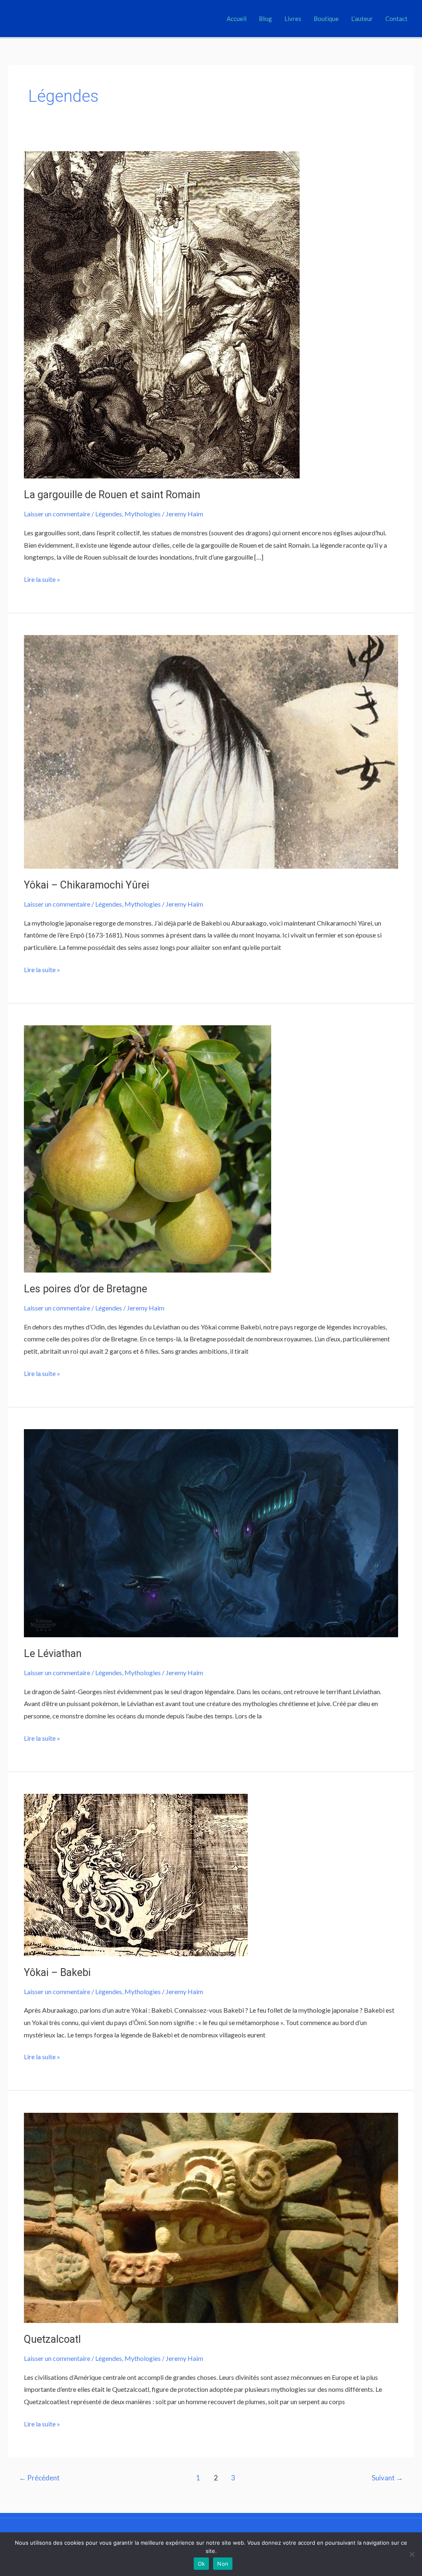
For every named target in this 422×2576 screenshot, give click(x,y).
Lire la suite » (42, 578)
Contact (396, 19)
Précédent (39, 2478)
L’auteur (362, 19)
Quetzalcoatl (52, 2339)
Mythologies (143, 514)
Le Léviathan (53, 1654)
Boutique (326, 19)
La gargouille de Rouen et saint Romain (112, 495)
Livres (293, 19)
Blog (265, 19)
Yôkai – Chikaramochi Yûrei (87, 885)
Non (223, 2564)
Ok (202, 2564)
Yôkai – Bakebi (57, 1972)
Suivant (387, 2478)
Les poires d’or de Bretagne (86, 1289)
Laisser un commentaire (57, 514)
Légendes (109, 514)
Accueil (237, 19)
